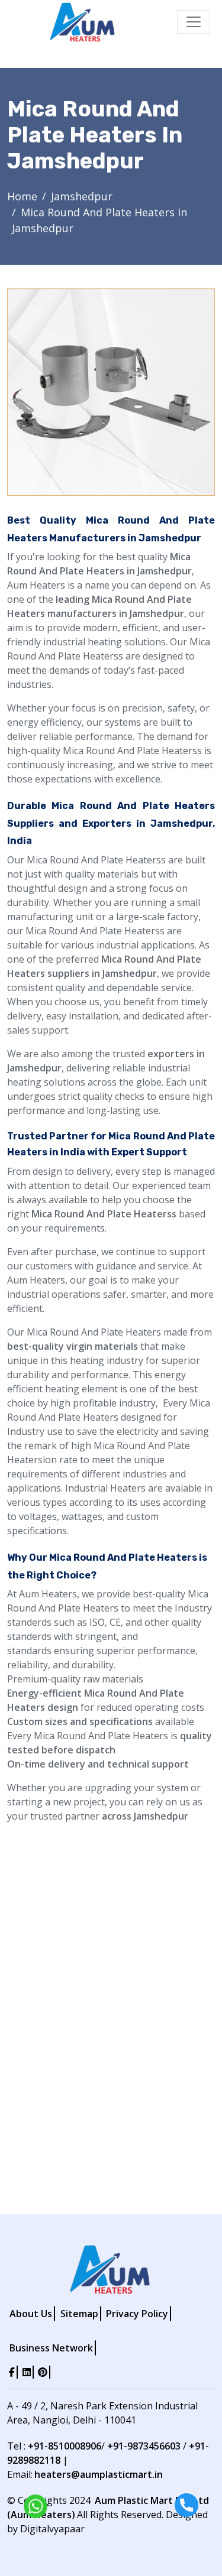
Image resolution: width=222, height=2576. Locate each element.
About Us (31, 2314)
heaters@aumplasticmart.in (99, 2474)
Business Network (51, 2348)
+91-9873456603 (144, 2446)
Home (22, 196)
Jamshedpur (82, 196)
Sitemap (79, 2314)
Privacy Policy (137, 2314)
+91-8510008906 (65, 2446)
